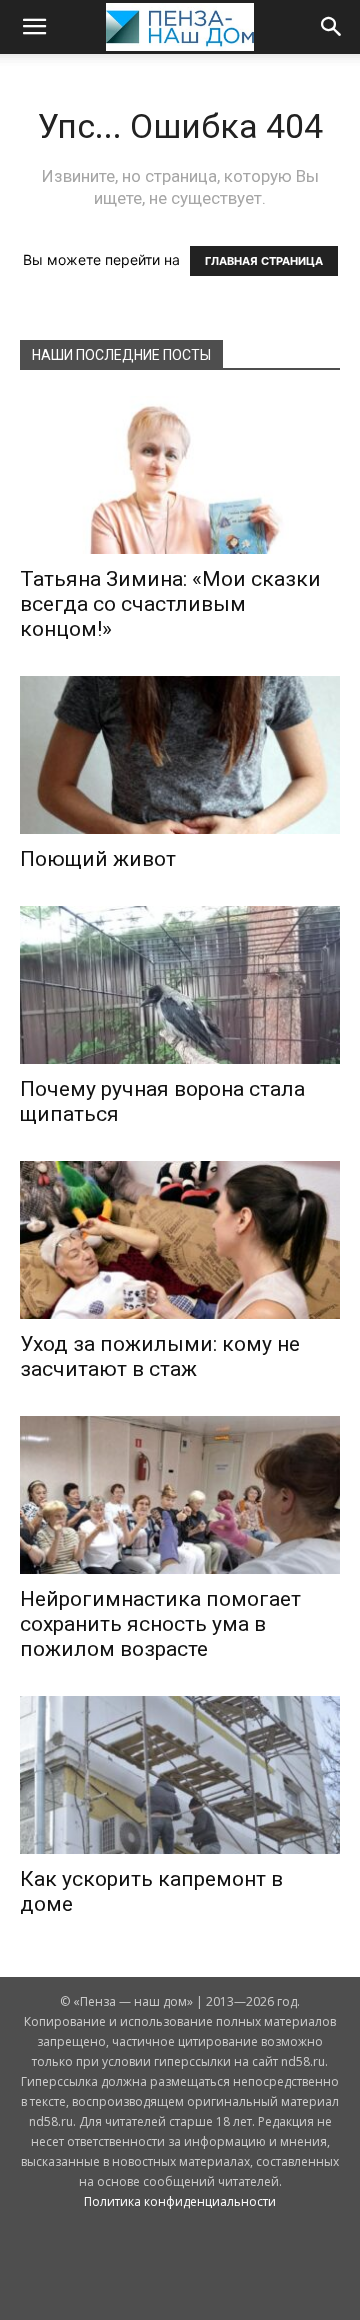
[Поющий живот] (180, 755)
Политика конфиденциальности (180, 2201)
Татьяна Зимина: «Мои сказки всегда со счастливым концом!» (170, 604)
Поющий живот (98, 859)
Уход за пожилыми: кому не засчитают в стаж (160, 1356)
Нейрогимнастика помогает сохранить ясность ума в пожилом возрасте (160, 1624)
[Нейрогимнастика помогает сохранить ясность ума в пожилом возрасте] (180, 1495)
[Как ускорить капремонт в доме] (180, 1775)
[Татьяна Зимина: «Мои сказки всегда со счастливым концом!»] (180, 475)
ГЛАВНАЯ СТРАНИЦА (264, 261)
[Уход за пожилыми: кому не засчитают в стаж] (180, 1240)
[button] (34, 27)
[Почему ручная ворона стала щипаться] (180, 985)
